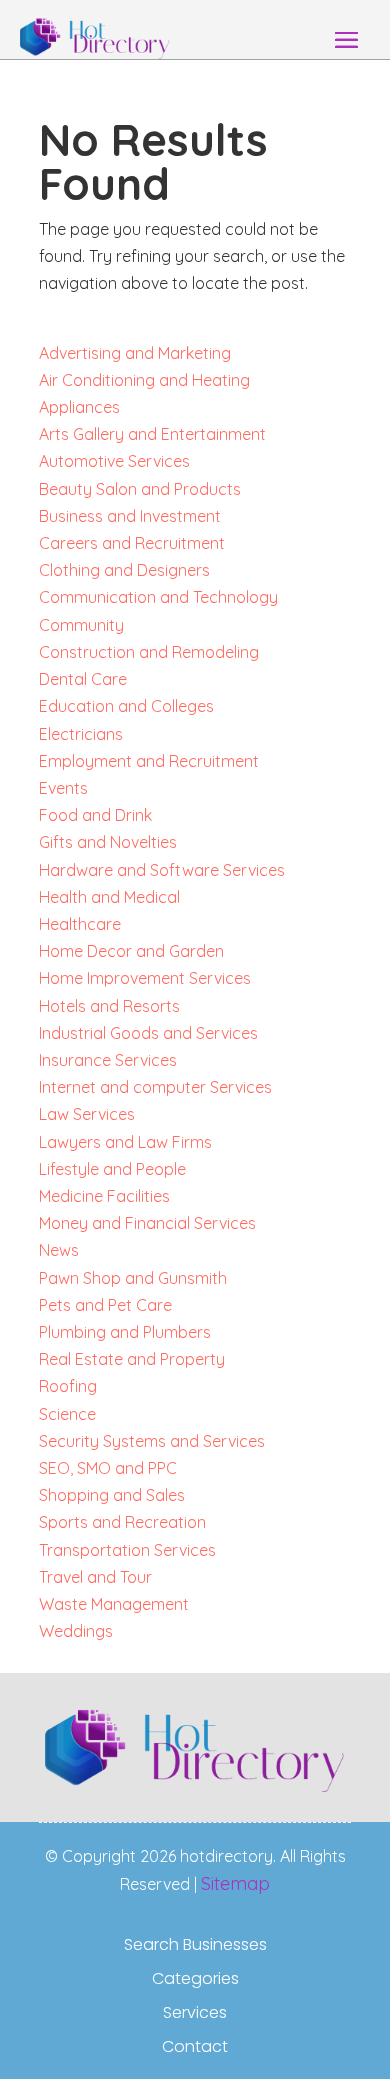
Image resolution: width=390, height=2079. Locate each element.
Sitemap (235, 1883)
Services (195, 2013)
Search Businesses (195, 1945)
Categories (195, 1979)
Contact (195, 2047)
